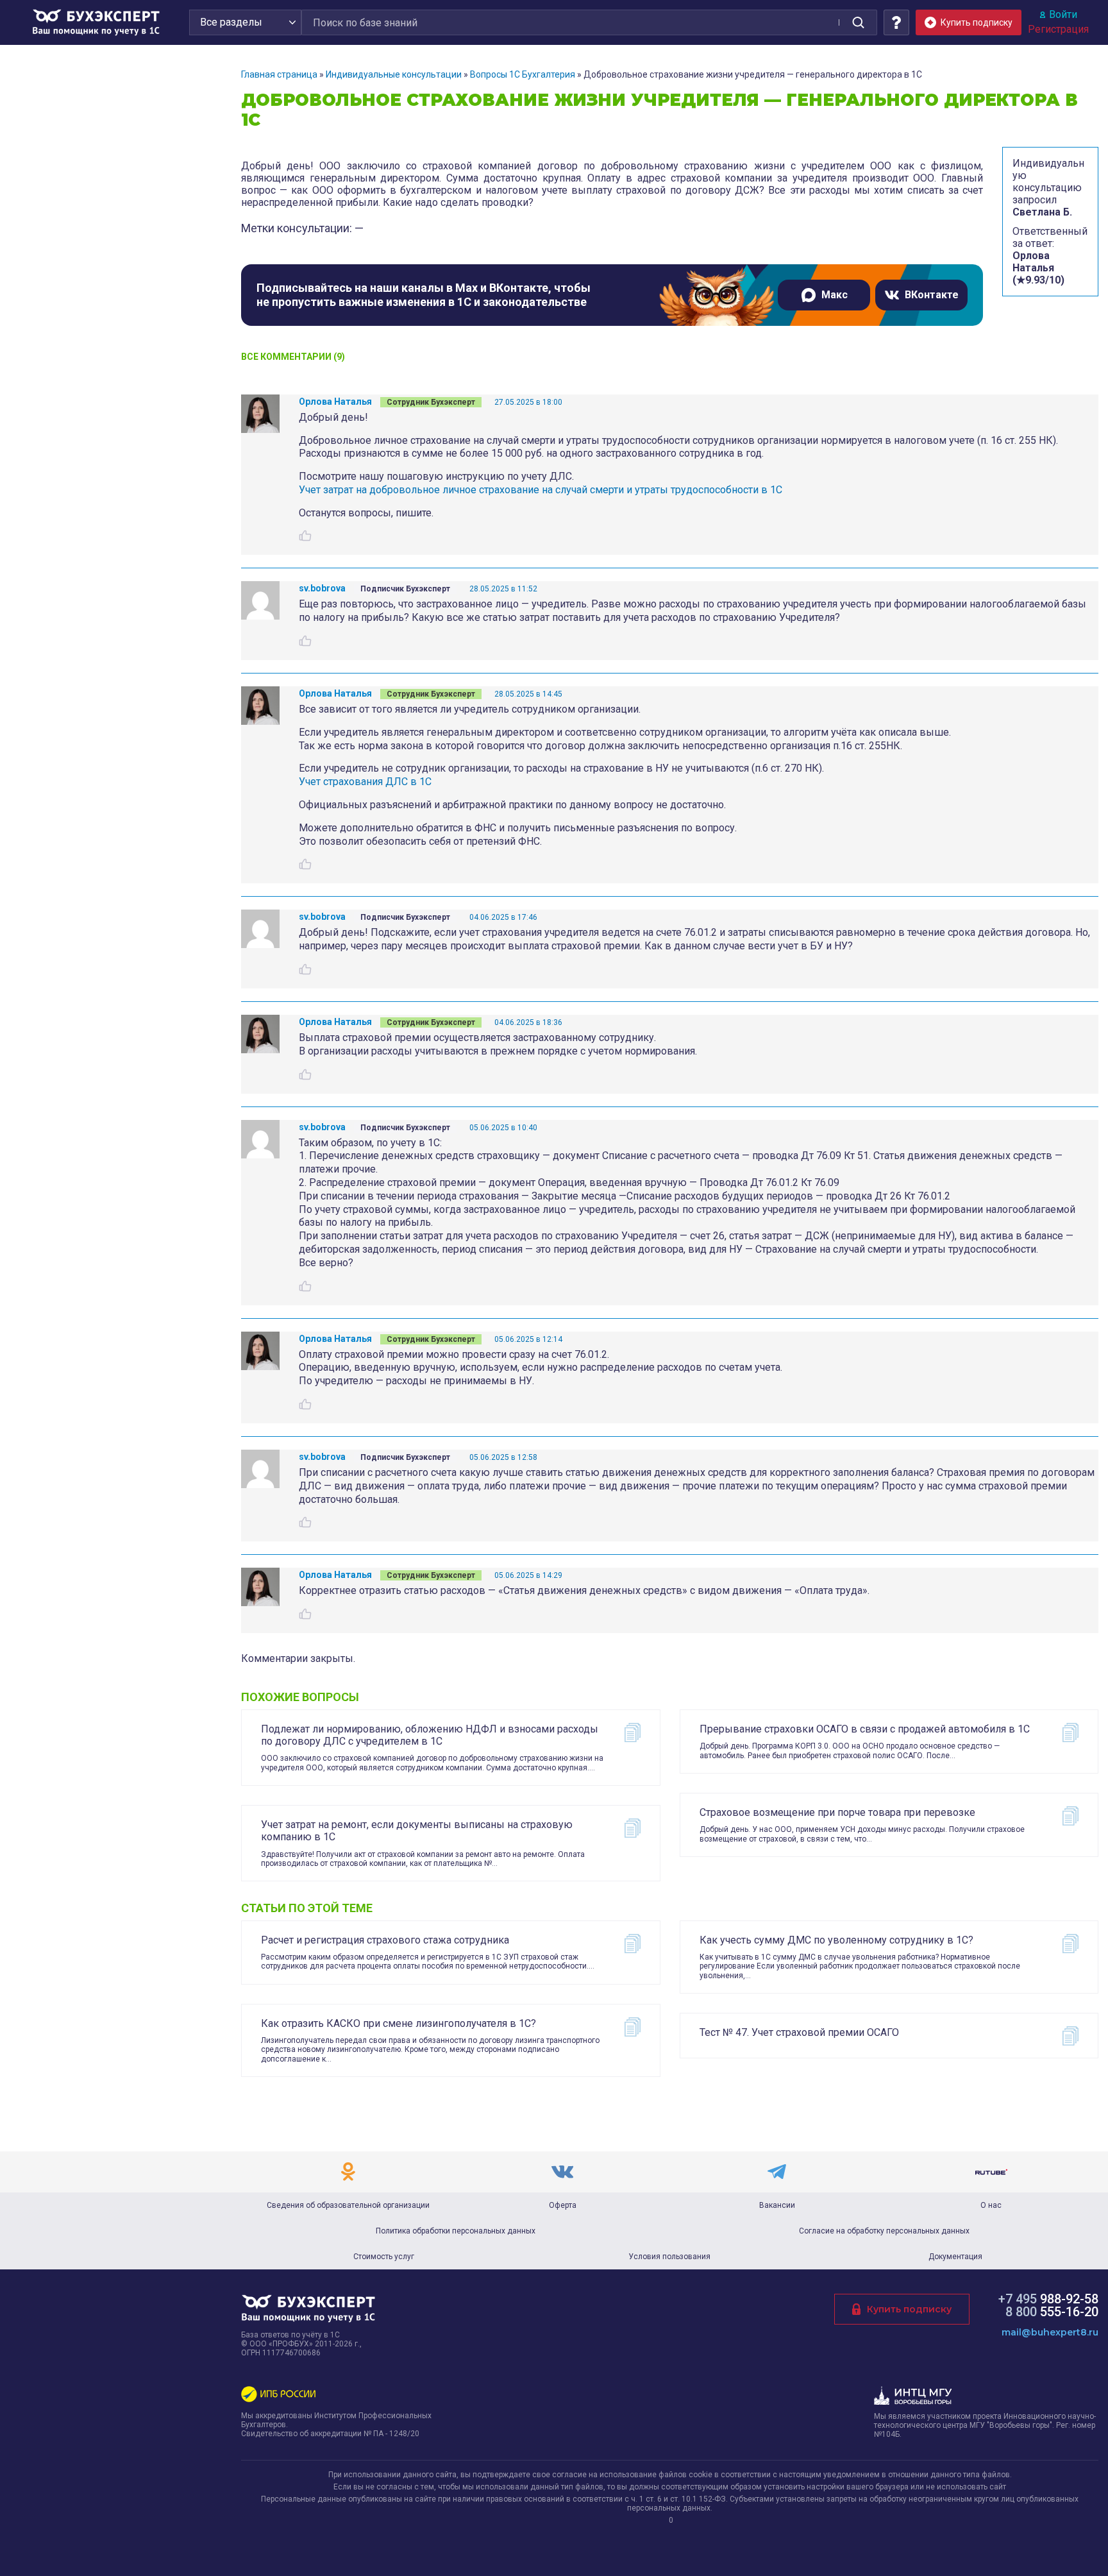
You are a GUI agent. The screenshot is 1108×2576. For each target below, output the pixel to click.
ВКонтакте (932, 295)
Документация (955, 2257)
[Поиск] (858, 22)
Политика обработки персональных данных (456, 2231)
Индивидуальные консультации (394, 74)
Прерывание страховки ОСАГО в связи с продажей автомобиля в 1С (865, 1729)
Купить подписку (909, 2309)
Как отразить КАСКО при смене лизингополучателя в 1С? (399, 2023)
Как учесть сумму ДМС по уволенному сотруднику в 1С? (836, 1940)
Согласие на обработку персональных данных (884, 2231)
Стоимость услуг (384, 2257)
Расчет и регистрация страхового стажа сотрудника (385, 1940)
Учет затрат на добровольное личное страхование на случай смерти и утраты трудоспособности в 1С (541, 490)
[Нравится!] (305, 536)
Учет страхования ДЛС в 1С (365, 782)
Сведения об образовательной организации (348, 2205)
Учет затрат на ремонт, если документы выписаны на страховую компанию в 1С (417, 1831)
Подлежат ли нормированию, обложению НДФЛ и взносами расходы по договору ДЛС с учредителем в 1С (430, 1735)
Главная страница (279, 74)
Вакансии (777, 2205)
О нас (991, 2205)
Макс (835, 295)
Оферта (563, 2205)
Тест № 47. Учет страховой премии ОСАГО (799, 2032)
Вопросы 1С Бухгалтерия (523, 74)
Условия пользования (669, 2257)
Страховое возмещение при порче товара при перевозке (837, 1812)
